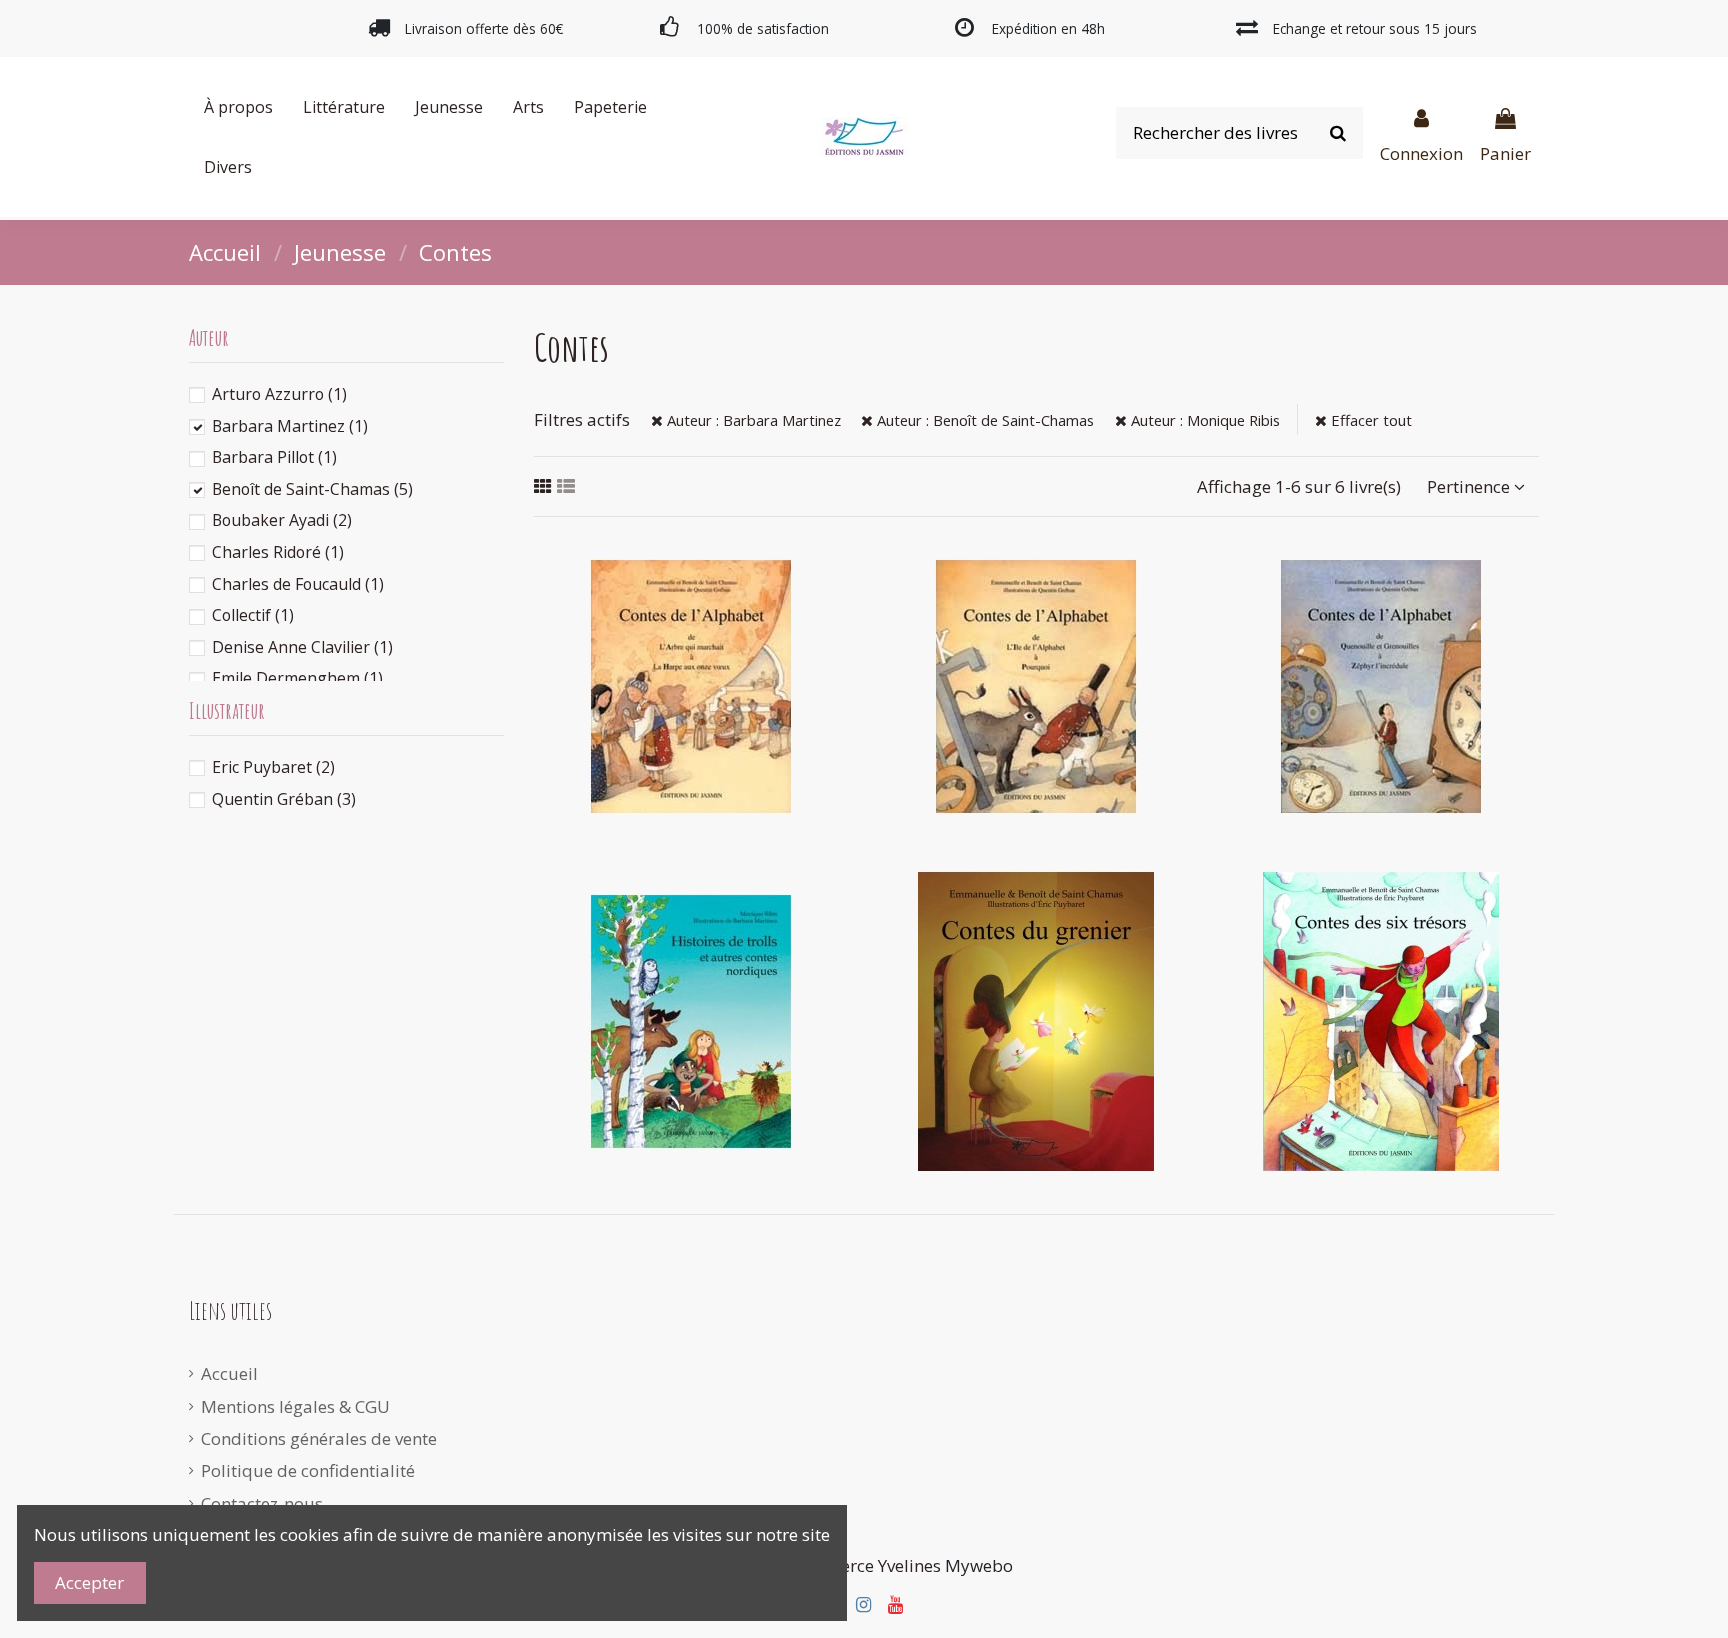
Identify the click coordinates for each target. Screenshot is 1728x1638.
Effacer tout (1369, 420)
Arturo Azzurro (279, 394)
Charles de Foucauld (298, 584)
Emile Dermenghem (297, 678)
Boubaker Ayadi (282, 520)
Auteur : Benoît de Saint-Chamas (983, 420)
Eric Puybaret (273, 767)
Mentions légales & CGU (295, 1406)
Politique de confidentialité (308, 1470)
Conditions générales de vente (319, 1438)
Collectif (253, 615)
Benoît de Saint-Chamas (312, 489)
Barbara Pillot (274, 457)
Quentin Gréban (284, 799)
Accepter (89, 1582)
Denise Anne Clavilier (302, 647)
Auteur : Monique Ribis (1203, 420)
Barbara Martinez (290, 426)
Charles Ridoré (278, 552)
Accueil (229, 1373)
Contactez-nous (262, 1503)
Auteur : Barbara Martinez (752, 420)
